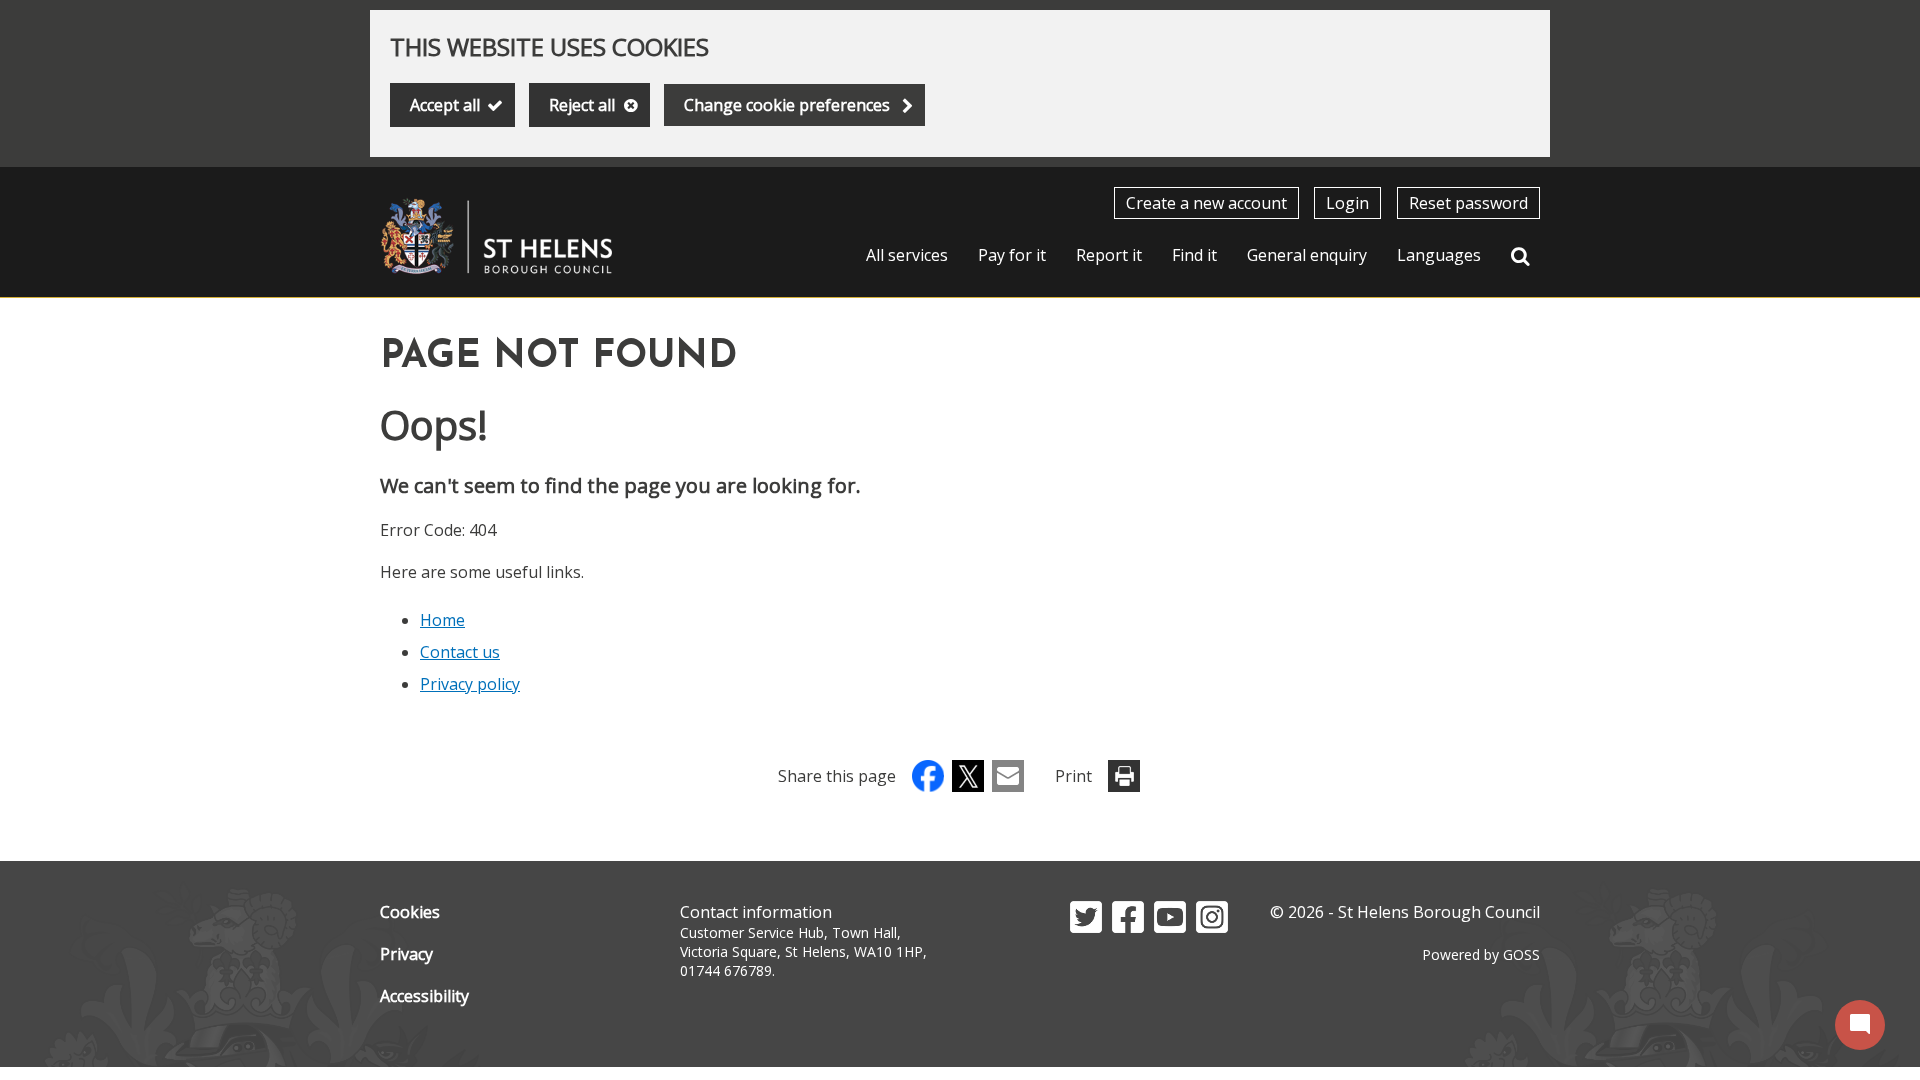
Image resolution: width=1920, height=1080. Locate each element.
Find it (1194, 255)
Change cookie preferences (787, 105)
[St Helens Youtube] (1170, 927)
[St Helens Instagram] (1212, 927)
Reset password (1468, 203)
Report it (1109, 255)
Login (1347, 203)
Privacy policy (470, 684)
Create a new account (1206, 203)
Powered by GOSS (1481, 954)
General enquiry (1307, 255)
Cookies (410, 912)
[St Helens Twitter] (1086, 927)
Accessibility (424, 996)
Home (442, 620)
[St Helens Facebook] (1128, 927)
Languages (1439, 255)
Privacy (406, 954)
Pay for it (1012, 255)
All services (907, 255)
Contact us (460, 652)
